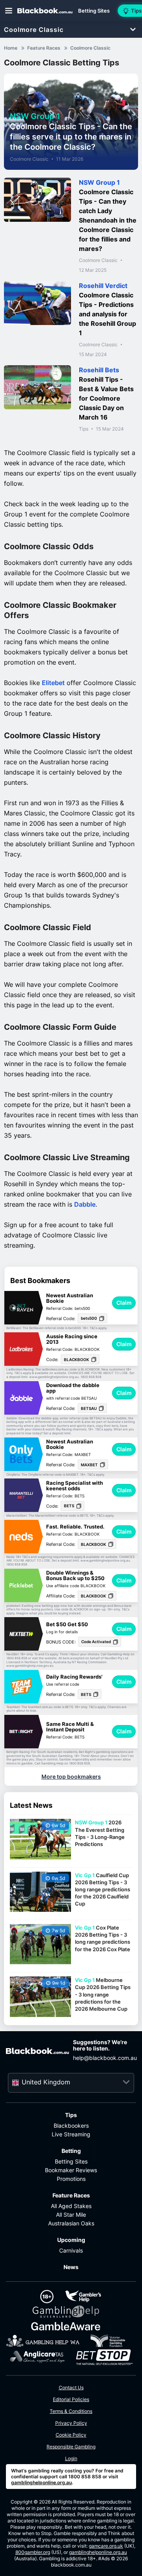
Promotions (71, 2179)
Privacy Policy (71, 2423)
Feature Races (71, 2195)
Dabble (85, 1204)
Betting (71, 2151)
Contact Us (71, 2387)
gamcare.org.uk (106, 2546)
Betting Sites (71, 2161)
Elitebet (53, 683)
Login (71, 2458)
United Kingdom (46, 2082)
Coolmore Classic (34, 30)
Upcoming (71, 2240)
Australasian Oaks (71, 2223)
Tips (84, 429)
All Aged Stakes (71, 2206)
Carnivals (71, 2250)
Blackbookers (71, 2126)
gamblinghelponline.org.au (41, 2482)
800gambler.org (33, 2552)
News (71, 2267)
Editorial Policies (71, 2399)
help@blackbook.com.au (105, 2058)
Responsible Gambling (71, 2447)
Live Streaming (71, 2134)
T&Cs (93, 1328)
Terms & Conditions (71, 2411)
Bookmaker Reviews (71, 2170)
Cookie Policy (71, 2435)
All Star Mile (71, 2215)
